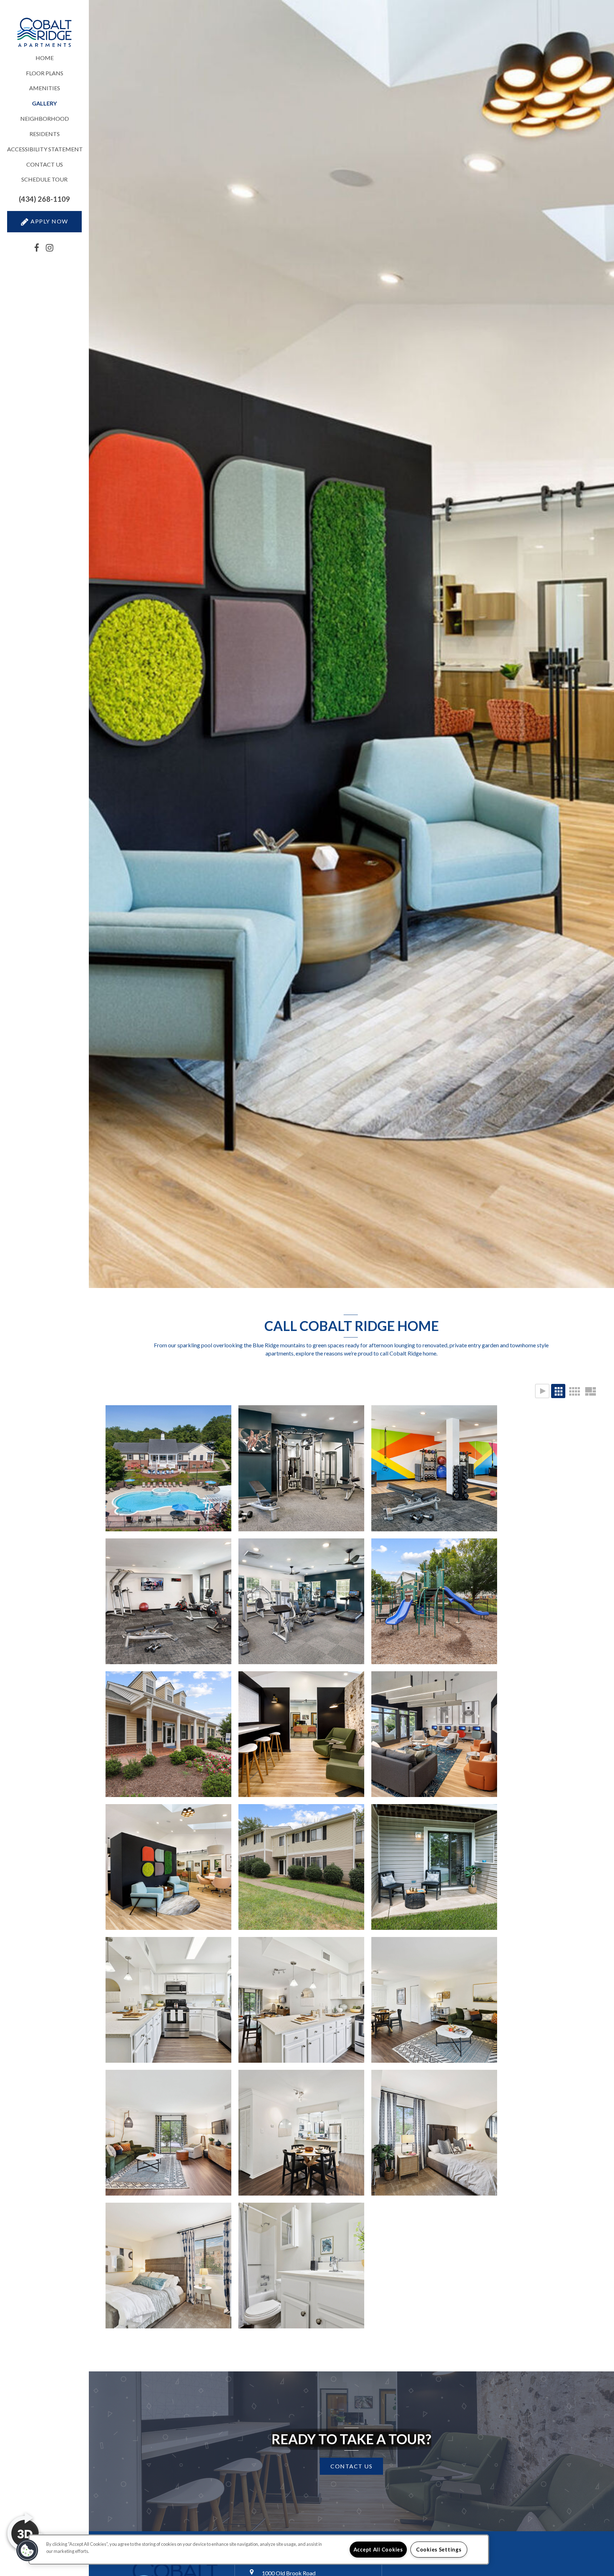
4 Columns (574, 1391)
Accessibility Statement (44, 149)
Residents (45, 134)
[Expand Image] (168, 1601)
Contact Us (45, 164)
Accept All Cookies (378, 2550)
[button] (44, 199)
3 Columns (558, 1391)
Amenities (45, 88)
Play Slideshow (542, 1391)
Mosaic (590, 1391)
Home (45, 58)
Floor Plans (45, 73)
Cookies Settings (439, 2550)
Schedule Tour (44, 179)
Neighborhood (45, 118)
